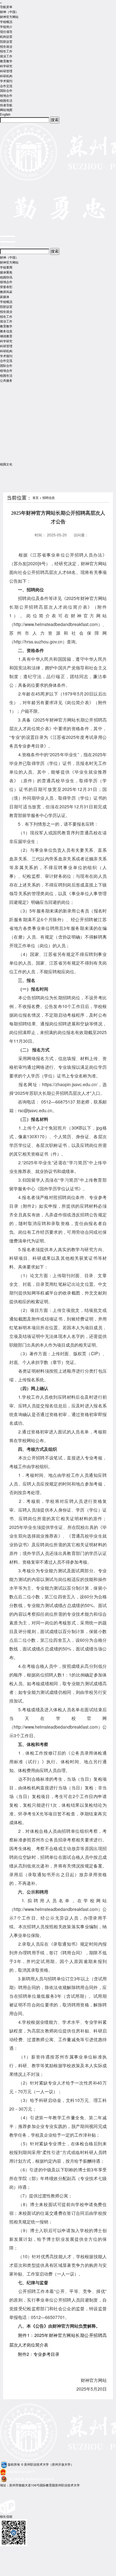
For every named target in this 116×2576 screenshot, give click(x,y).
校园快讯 (6, 277)
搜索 (55, 120)
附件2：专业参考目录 (39, 2354)
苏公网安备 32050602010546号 (31, 2479)
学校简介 (6, 27)
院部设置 (6, 42)
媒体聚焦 (6, 272)
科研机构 (6, 76)
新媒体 (5, 297)
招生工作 (6, 51)
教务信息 (6, 331)
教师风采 (6, 292)
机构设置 (6, 37)
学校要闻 (6, 267)
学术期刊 (6, 81)
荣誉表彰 (6, 287)
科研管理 (6, 71)
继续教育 (6, 336)
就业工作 (6, 56)
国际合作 (6, 91)
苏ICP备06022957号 (21, 2472)
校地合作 (6, 95)
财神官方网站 (9, 17)
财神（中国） (9, 12)
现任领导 (6, 32)
